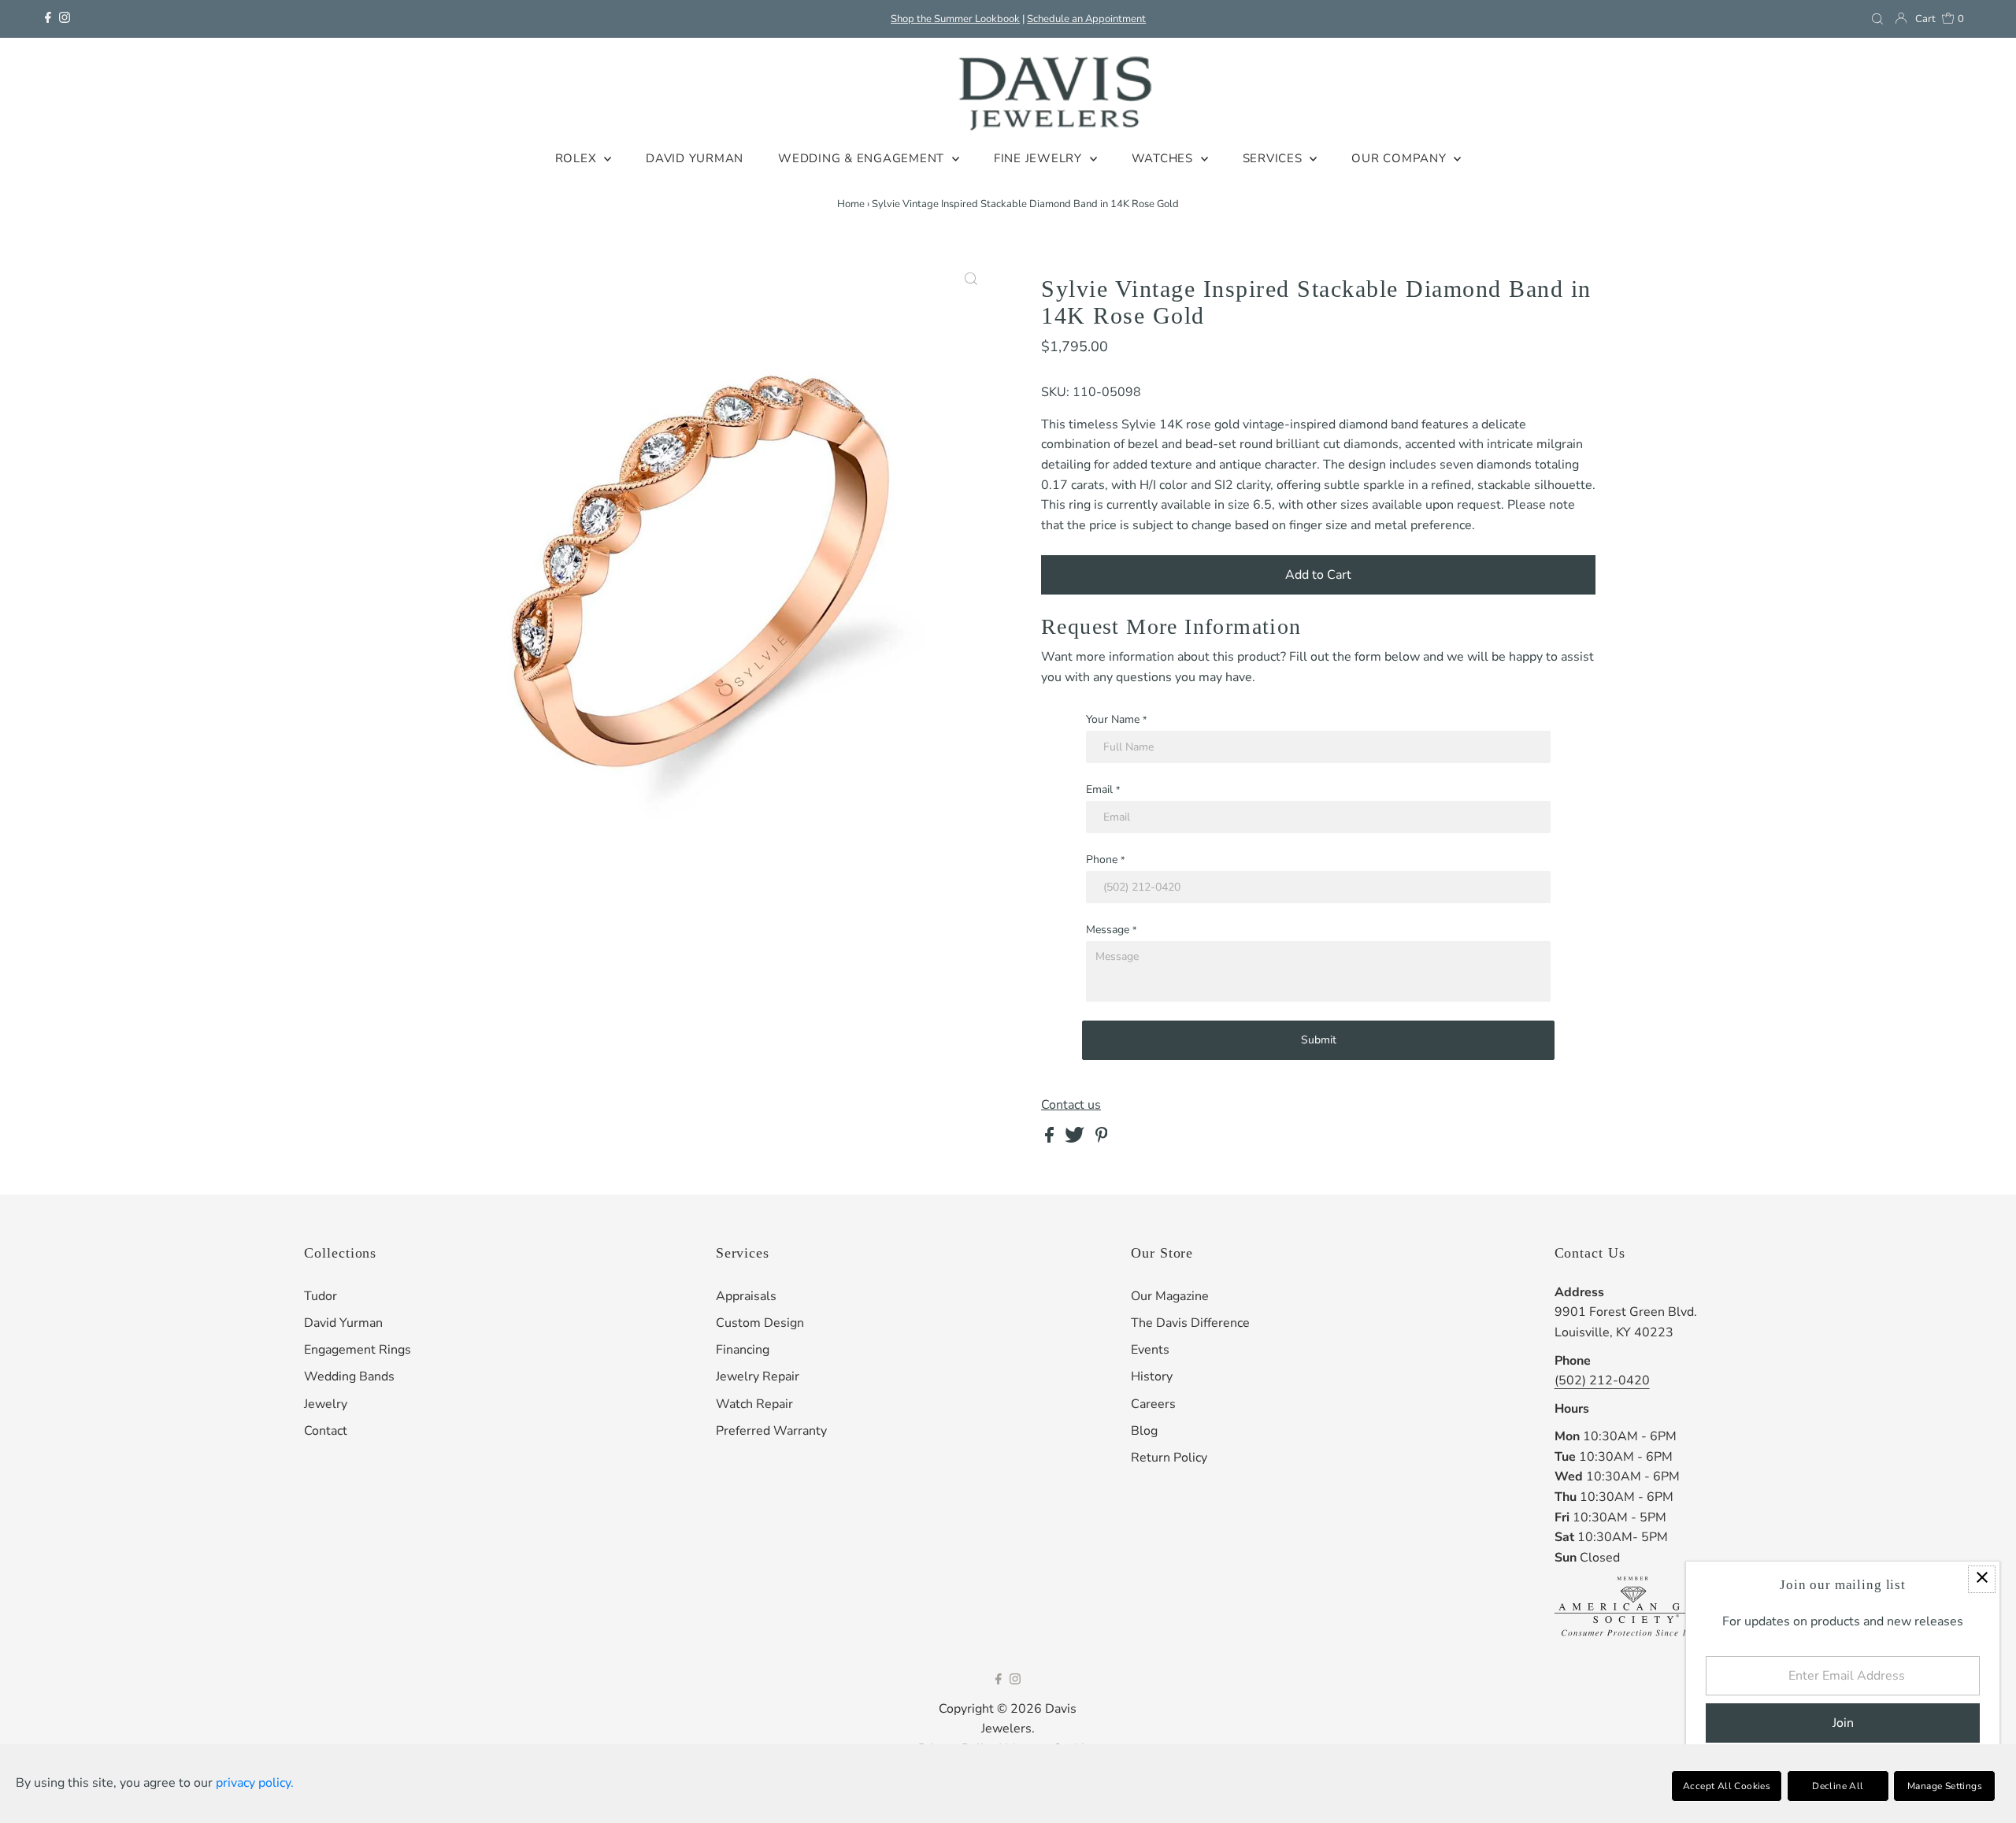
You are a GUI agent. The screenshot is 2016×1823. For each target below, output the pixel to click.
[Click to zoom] (971, 280)
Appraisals (746, 1296)
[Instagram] (65, 19)
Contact (326, 1431)
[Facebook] (48, 19)
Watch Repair (754, 1404)
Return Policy (1169, 1458)
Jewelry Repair (758, 1377)
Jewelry (326, 1404)
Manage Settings (1945, 1786)
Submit (1319, 1040)
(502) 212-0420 (1602, 1380)
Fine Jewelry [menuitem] (1040, 158)
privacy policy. (255, 1783)
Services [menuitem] (1275, 158)
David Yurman (343, 1323)
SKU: (1055, 392)
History (1152, 1377)
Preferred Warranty (771, 1431)
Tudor (321, 1296)
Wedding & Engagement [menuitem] (863, 158)
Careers (1153, 1404)
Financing (743, 1350)
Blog (1144, 1431)
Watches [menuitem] (1164, 158)
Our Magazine (1170, 1296)
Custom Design (760, 1323)
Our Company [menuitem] (1401, 158)
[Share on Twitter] (1076, 1139)
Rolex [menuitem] (578, 158)
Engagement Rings (358, 1350)
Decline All (1838, 1786)
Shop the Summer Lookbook (955, 19)
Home (851, 204)
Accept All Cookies (1727, 1786)
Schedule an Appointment (1086, 19)
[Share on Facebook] (1051, 1139)
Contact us (1071, 1105)
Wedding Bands (349, 1377)
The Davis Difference (1190, 1323)
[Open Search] (1877, 19)
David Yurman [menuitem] (695, 158)
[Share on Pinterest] (1102, 1139)
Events (1150, 1350)
